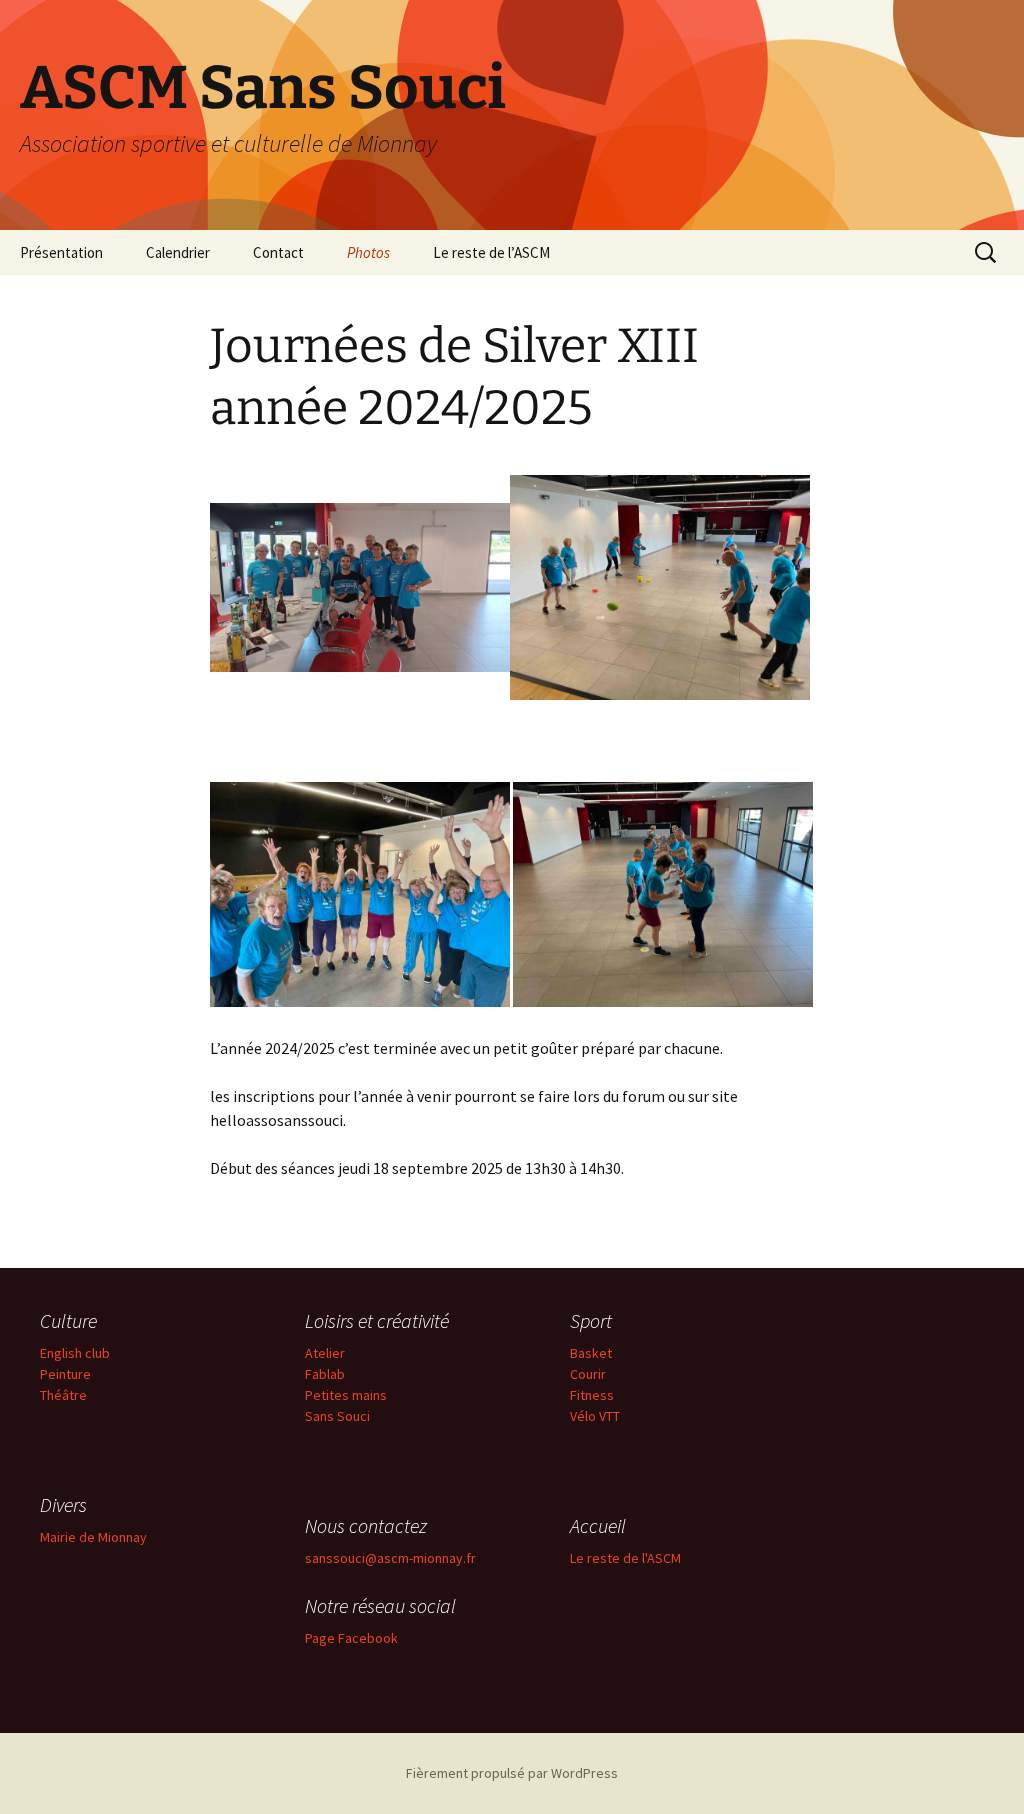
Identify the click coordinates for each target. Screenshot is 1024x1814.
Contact (278, 252)
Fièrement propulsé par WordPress (512, 1773)
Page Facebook (351, 1638)
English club (75, 1353)
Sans (321, 1416)
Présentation (61, 252)
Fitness (592, 1395)
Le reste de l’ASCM (491, 252)
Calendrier (178, 252)
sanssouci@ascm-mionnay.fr (390, 1558)
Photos (368, 252)
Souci (353, 1416)
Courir (588, 1374)
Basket (591, 1353)
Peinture (65, 1374)
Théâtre (63, 1395)
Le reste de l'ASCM (625, 1558)
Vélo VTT (595, 1416)
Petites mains (346, 1395)
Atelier (325, 1353)
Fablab (325, 1374)
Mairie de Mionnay (93, 1537)
